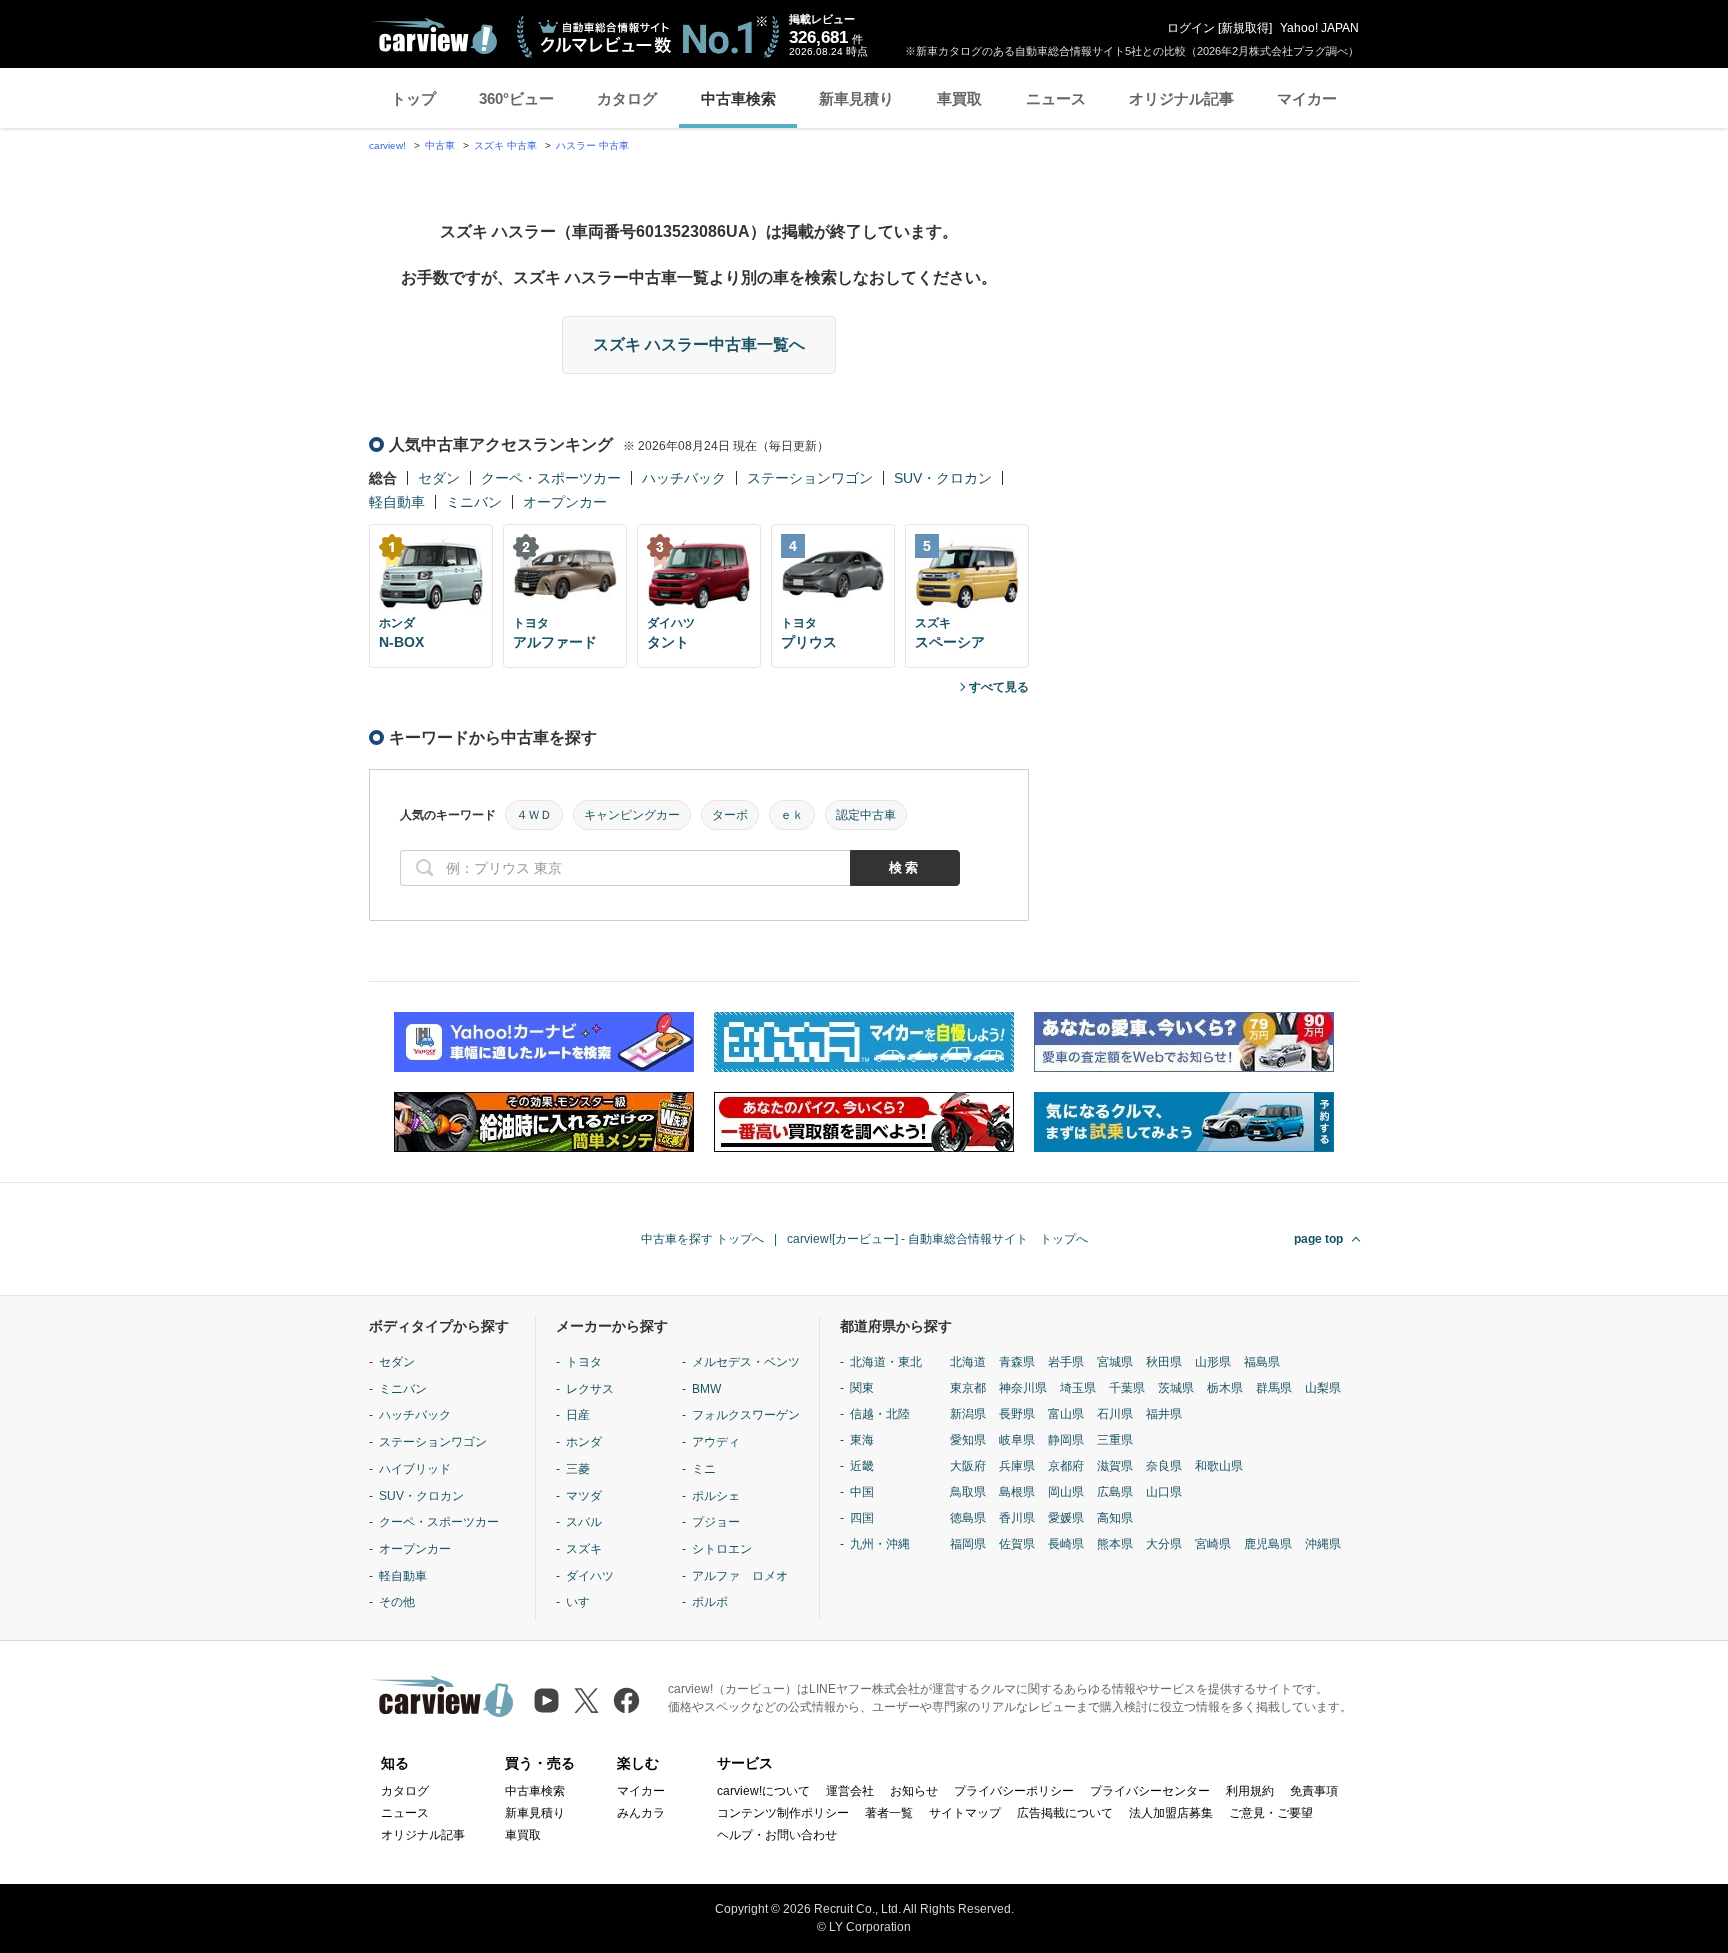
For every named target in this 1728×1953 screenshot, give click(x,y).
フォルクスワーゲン (746, 1415)
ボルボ (710, 1602)
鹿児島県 (1268, 1544)
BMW (706, 1389)
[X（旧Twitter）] (586, 1700)
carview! (387, 145)
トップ (413, 98)
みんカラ (641, 1813)
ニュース (1056, 98)
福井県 (1164, 1414)
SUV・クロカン (943, 478)
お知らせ (914, 1791)
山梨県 (1323, 1388)
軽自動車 (397, 502)
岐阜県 (1017, 1440)
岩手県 (1066, 1362)
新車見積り (856, 98)
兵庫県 (1017, 1466)
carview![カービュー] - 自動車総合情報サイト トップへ (937, 1239)
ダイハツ (590, 1576)
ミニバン (474, 502)
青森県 (1017, 1362)
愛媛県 (1066, 1518)
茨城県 (1176, 1388)
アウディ (716, 1442)
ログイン (1191, 28)
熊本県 (1115, 1544)
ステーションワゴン (810, 478)
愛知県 (968, 1440)
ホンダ (584, 1442)
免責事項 (1314, 1791)
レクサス (590, 1389)
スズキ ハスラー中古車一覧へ (699, 344)
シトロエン (722, 1549)
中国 (862, 1492)
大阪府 (968, 1466)
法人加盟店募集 (1171, 1813)
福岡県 (968, 1544)
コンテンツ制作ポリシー (783, 1813)
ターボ (730, 815)
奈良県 (1164, 1466)
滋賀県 (1115, 1466)
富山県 (1066, 1414)
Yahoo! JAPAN (1319, 28)
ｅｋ (792, 815)
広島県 (1115, 1492)
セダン (439, 478)
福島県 (1262, 1362)
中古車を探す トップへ (702, 1239)
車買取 (959, 98)
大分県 (1164, 1544)
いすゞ (584, 1602)
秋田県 (1164, 1362)
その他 (397, 1602)
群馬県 (1274, 1388)
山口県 (1164, 1492)
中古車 (440, 145)
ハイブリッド (415, 1469)
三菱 (578, 1469)
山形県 (1213, 1362)
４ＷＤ (534, 815)
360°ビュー (516, 98)
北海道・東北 (886, 1362)
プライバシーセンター (1150, 1791)
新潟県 (968, 1414)
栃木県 (1225, 1388)
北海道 (968, 1362)
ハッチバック (684, 478)
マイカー (1307, 98)
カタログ (627, 98)
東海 (862, 1440)
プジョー (716, 1522)
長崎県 (1066, 1544)
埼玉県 (1078, 1388)
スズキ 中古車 (505, 145)
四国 (862, 1518)
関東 (862, 1388)
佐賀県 (1017, 1544)
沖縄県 (1323, 1544)
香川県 (1017, 1518)
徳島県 (968, 1518)
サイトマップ (965, 1813)
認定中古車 (866, 815)
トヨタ (584, 1362)
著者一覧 (889, 1813)
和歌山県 (1219, 1466)
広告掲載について (1065, 1813)
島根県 (1017, 1492)
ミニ (704, 1469)
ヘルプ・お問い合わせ (777, 1835)
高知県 (1115, 1518)
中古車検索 (738, 98)
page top (1318, 1239)
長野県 (1017, 1414)
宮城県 (1115, 1362)
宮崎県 (1213, 1544)
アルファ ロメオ (740, 1576)
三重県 (1115, 1440)
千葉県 (1127, 1388)
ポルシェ (716, 1496)
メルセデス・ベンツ (746, 1362)
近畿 (862, 1466)
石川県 (1115, 1414)
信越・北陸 (880, 1414)
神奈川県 (1023, 1388)
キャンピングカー (632, 815)
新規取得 (1245, 28)
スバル (584, 1522)
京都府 (1066, 1466)
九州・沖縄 (880, 1544)
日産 (578, 1415)
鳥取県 (968, 1492)
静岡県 (1066, 1440)
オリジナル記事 (1181, 98)
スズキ (584, 1549)
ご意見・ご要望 (1271, 1813)
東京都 (968, 1388)
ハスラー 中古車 (592, 145)
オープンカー (565, 502)
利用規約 (1250, 1791)
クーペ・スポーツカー (551, 478)
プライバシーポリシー (1014, 1791)
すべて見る (999, 687)
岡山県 (1066, 1492)
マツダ (584, 1496)
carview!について (763, 1791)
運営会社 (850, 1791)
